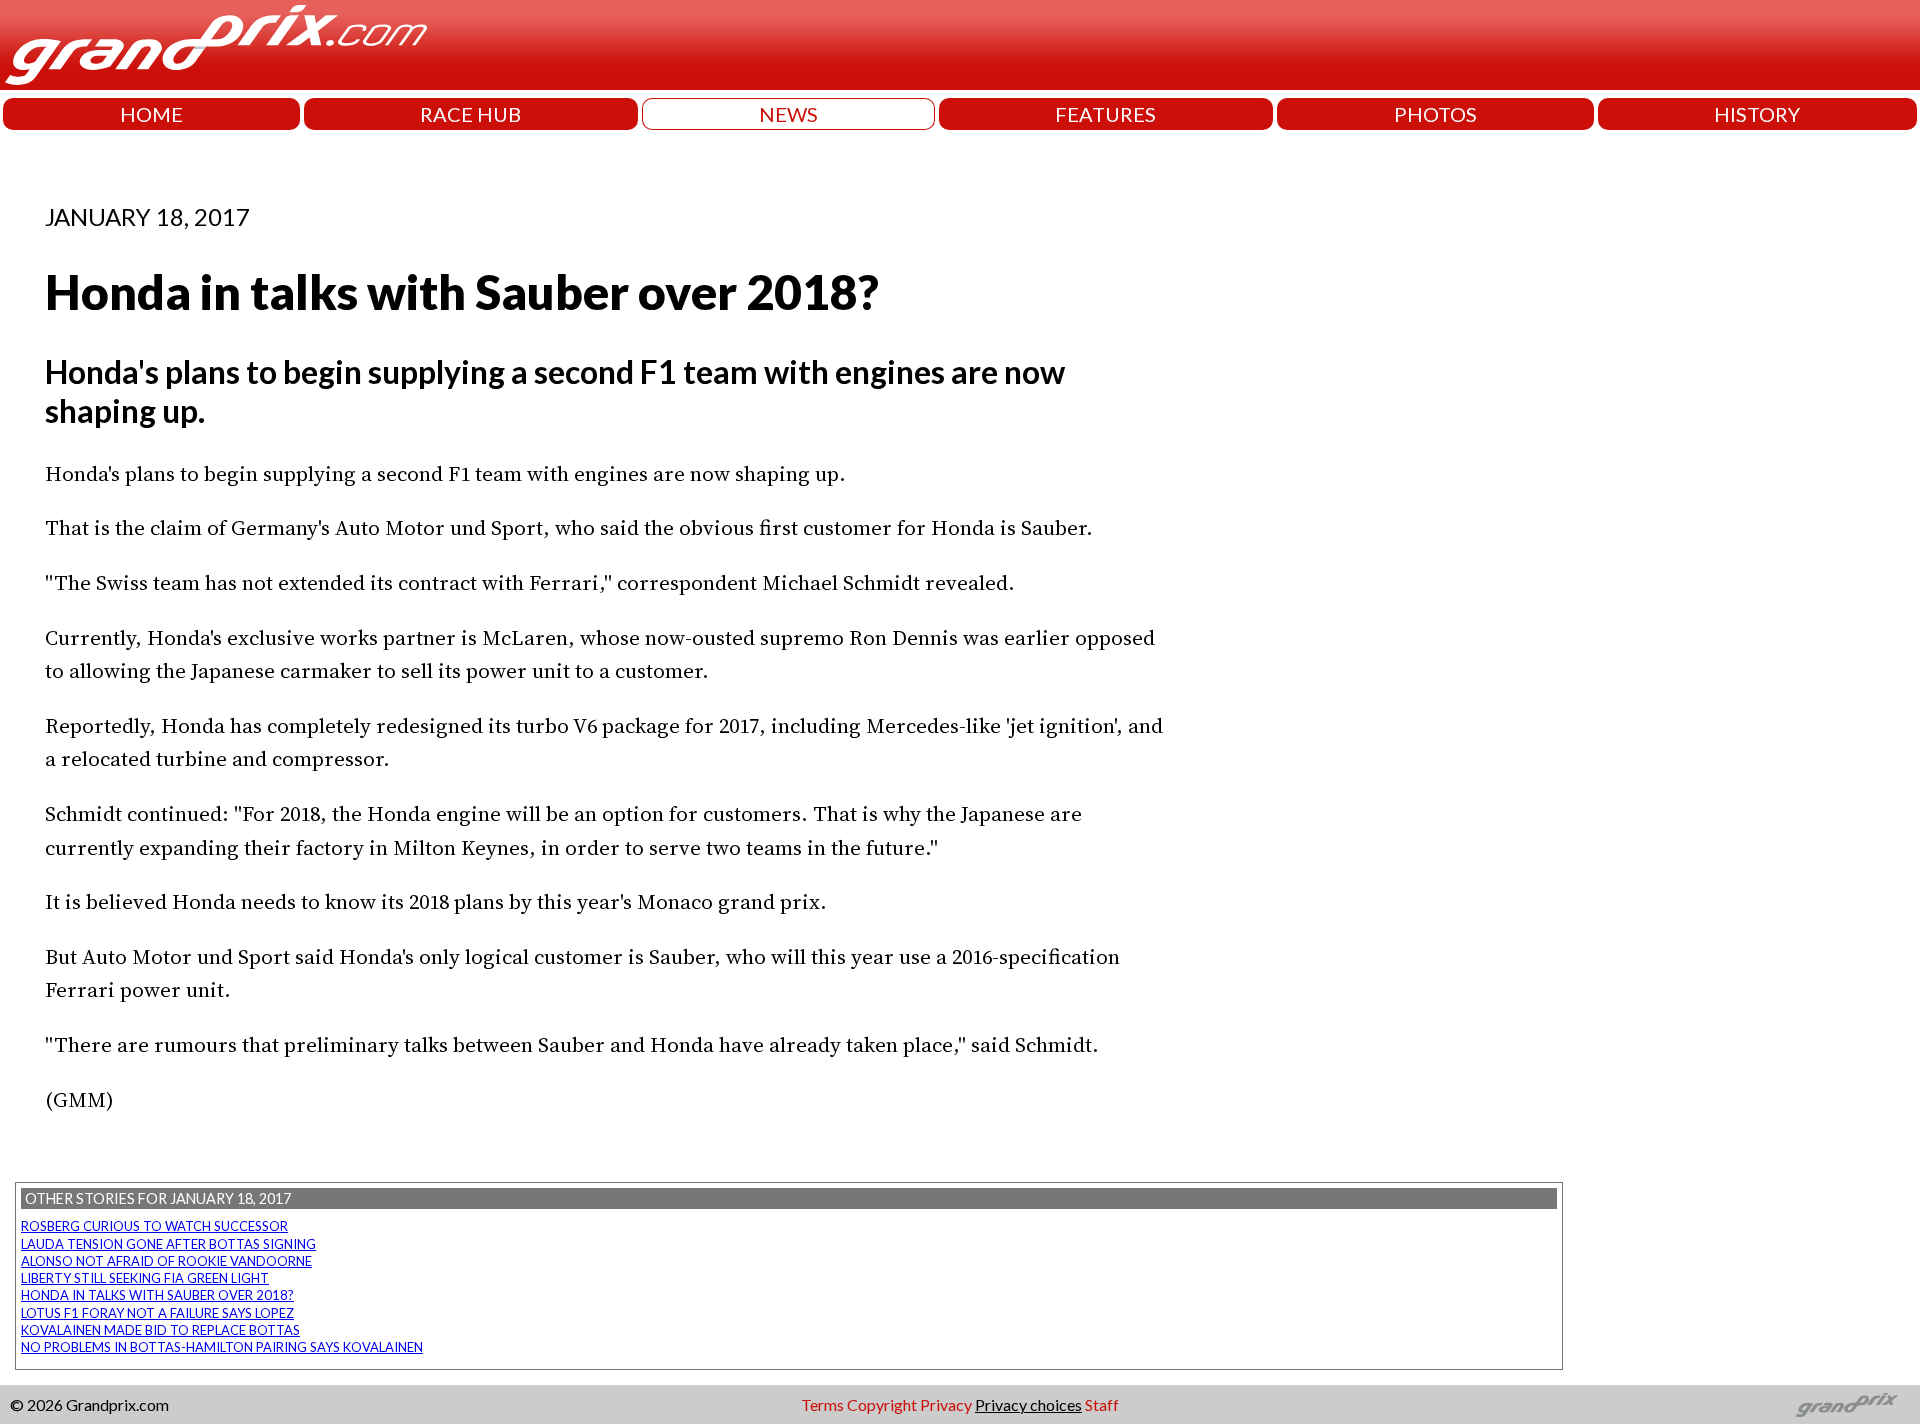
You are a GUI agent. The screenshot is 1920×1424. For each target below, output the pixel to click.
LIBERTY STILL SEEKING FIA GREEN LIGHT (145, 1278)
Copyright (882, 1404)
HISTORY (1757, 114)
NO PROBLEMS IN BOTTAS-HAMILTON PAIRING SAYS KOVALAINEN (222, 1347)
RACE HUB (470, 114)
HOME (151, 114)
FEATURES (1105, 114)
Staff (1102, 1404)
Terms (822, 1404)
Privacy (946, 1404)
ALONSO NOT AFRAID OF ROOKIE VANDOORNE (166, 1261)
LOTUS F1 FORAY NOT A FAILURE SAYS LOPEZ (157, 1313)
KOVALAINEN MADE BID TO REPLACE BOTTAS (160, 1330)
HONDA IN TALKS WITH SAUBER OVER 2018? (157, 1295)
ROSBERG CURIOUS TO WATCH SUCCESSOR (154, 1226)
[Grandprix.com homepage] (1847, 1405)
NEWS (788, 114)
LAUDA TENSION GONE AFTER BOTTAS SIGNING (168, 1244)
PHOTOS (1435, 114)
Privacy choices (1028, 1404)
